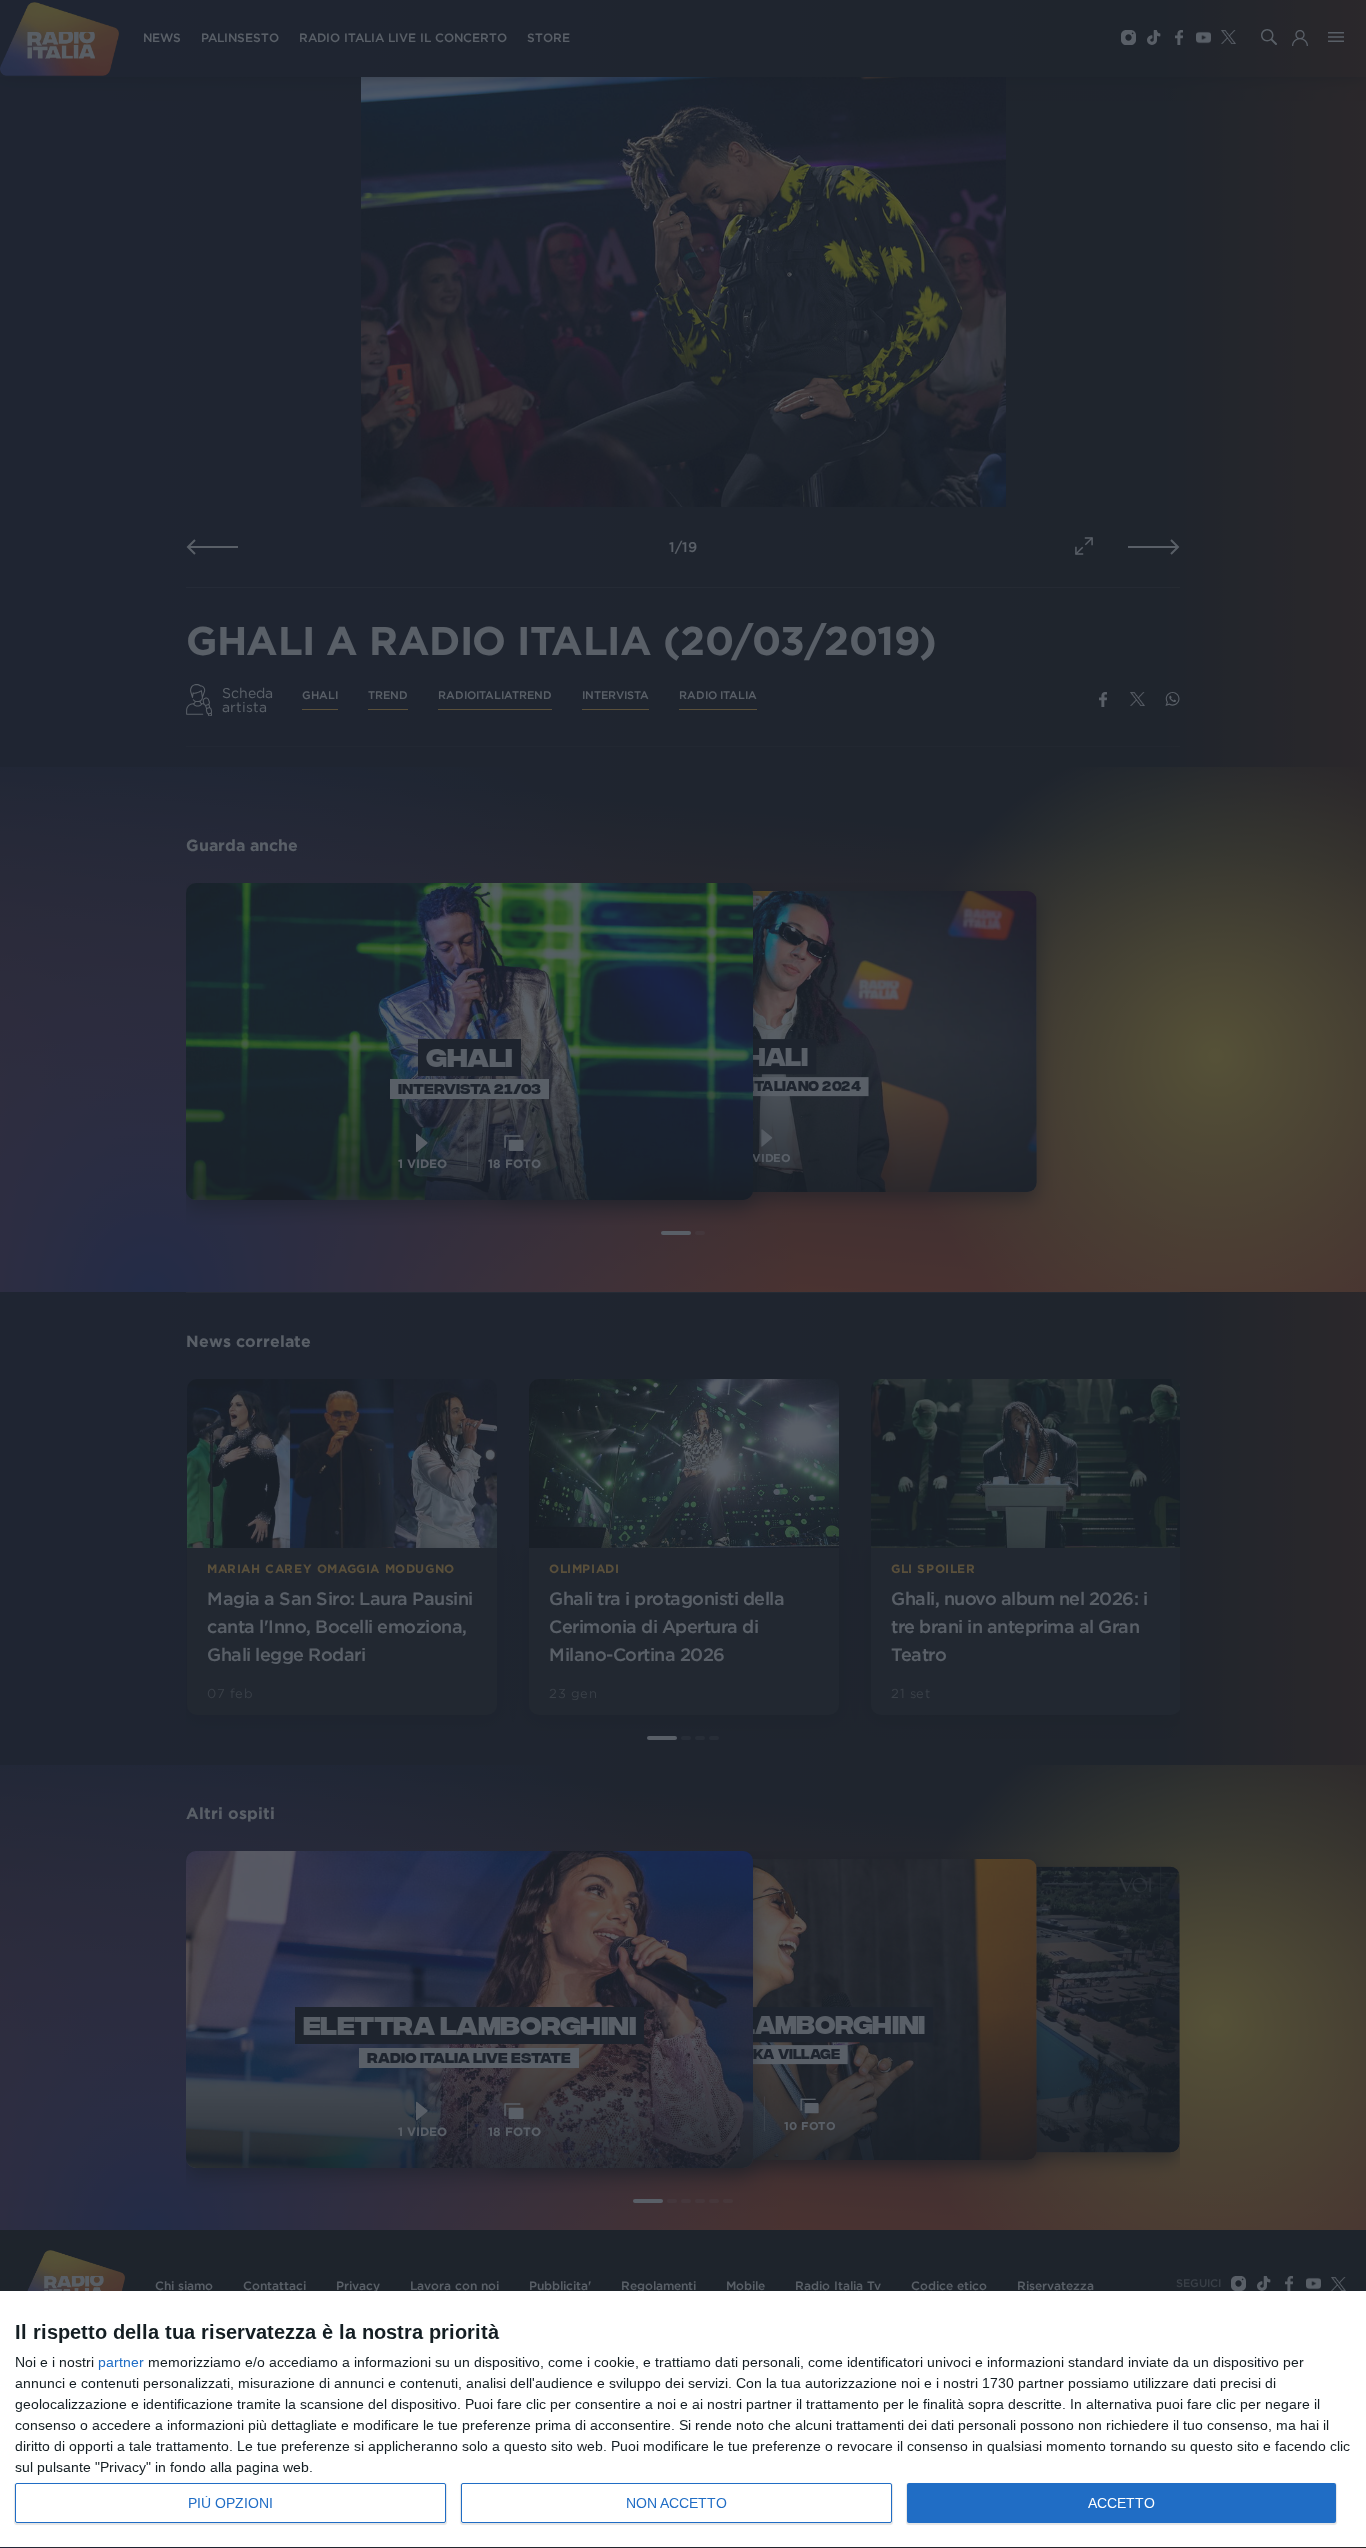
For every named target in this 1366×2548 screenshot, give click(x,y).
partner (121, 2362)
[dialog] (683, 2420)
